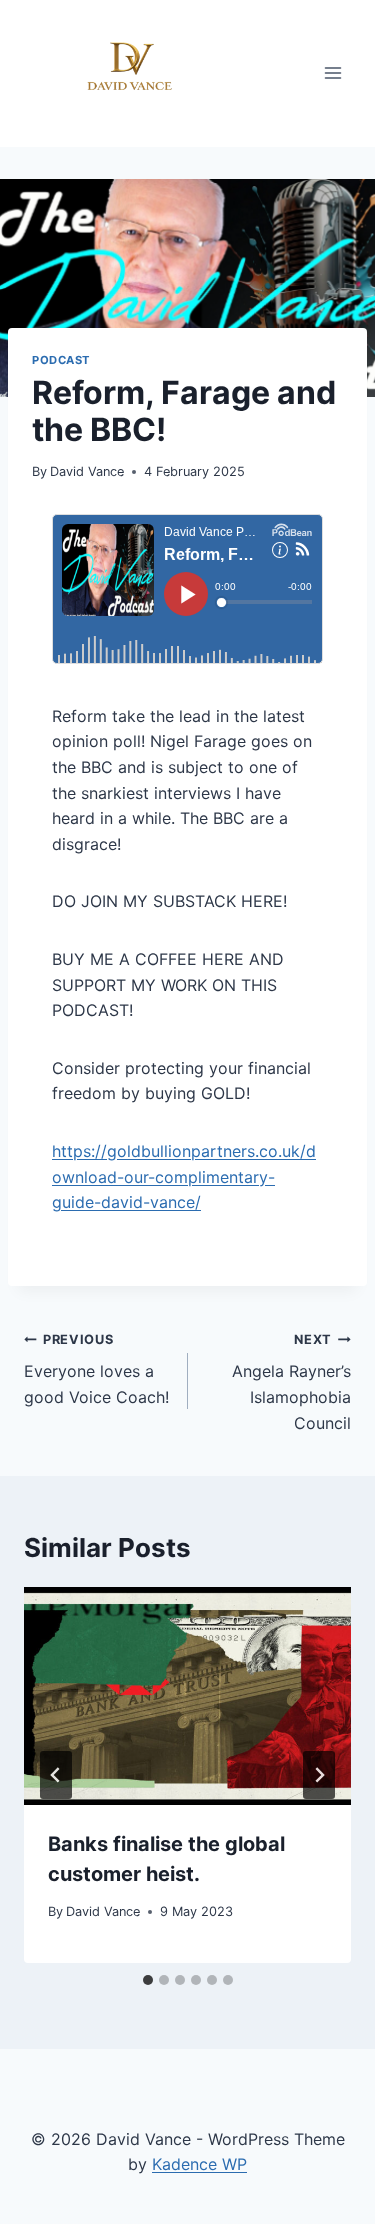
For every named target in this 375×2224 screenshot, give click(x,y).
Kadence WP (199, 2164)
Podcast (61, 360)
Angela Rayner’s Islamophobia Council (291, 1382)
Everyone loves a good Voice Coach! (96, 1369)
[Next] (319, 1775)
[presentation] (187, 1696)
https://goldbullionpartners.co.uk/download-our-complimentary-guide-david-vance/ (184, 1176)
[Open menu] (332, 73)
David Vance (87, 471)
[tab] (148, 1980)
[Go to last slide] (56, 1775)
